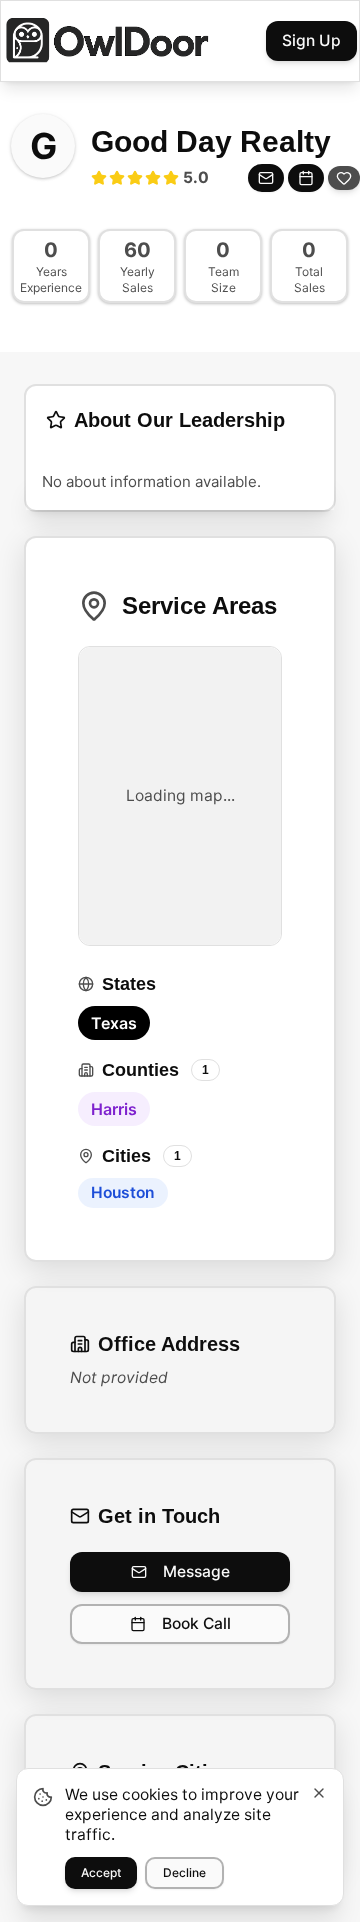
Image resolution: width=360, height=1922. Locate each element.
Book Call (196, 1623)
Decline (184, 1872)
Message (196, 1571)
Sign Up (311, 40)
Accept (101, 1872)
